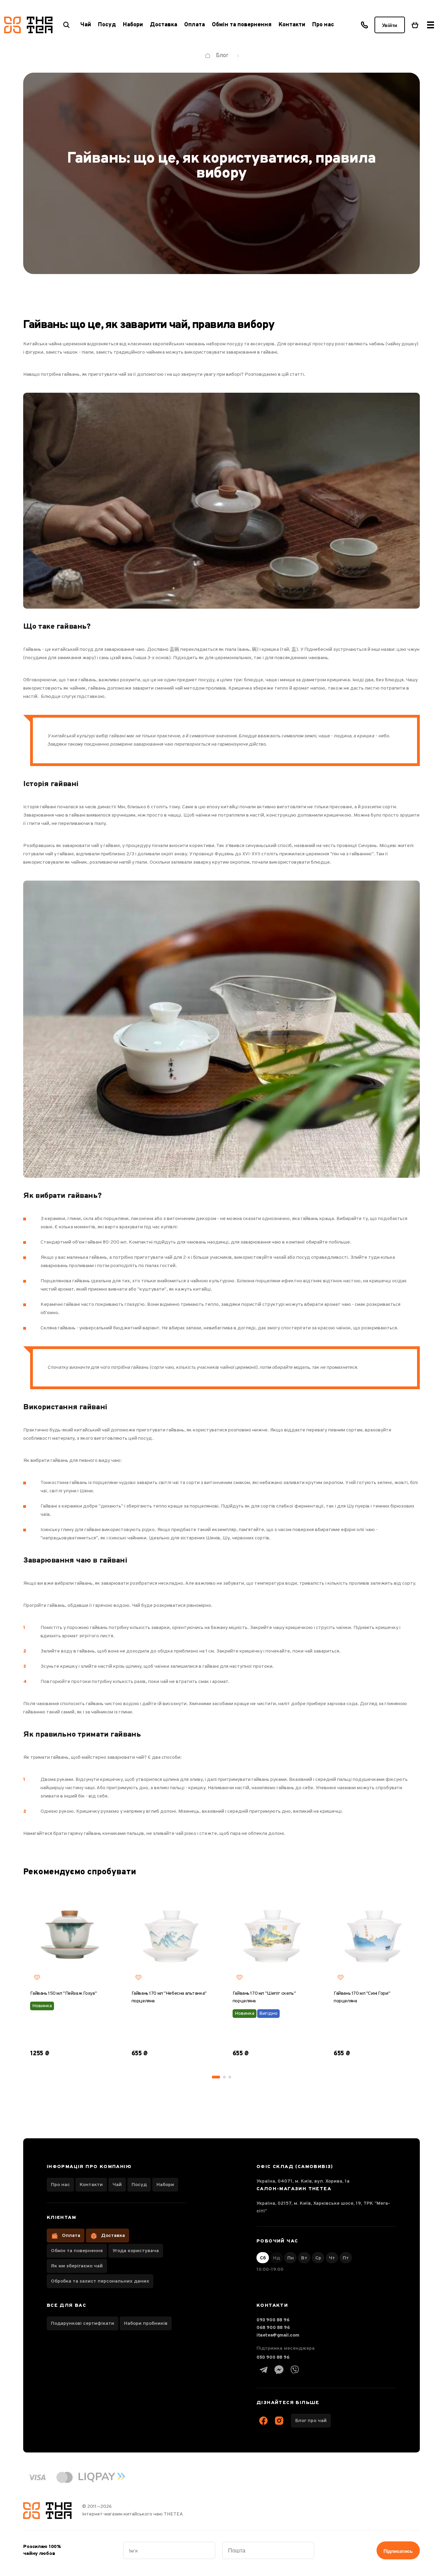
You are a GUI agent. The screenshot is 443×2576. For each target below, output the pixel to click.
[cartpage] (415, 25)
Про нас (323, 25)
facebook (263, 2421)
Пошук (66, 25)
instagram (279, 2421)
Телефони (364, 25)
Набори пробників (146, 2324)
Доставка (164, 25)
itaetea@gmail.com (278, 2335)
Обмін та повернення (242, 25)
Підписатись (398, 2551)
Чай (117, 2185)
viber (295, 2370)
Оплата (195, 25)
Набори (165, 2185)
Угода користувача (136, 2251)
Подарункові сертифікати (83, 2324)
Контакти (292, 25)
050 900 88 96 (273, 2357)
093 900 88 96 (273, 2320)
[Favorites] (37, 1977)
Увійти (390, 25)
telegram (263, 2370)
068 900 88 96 (273, 2328)
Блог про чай (311, 2421)
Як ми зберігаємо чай (77, 2266)
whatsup (279, 2370)
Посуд (139, 2185)
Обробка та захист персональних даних (100, 2281)
